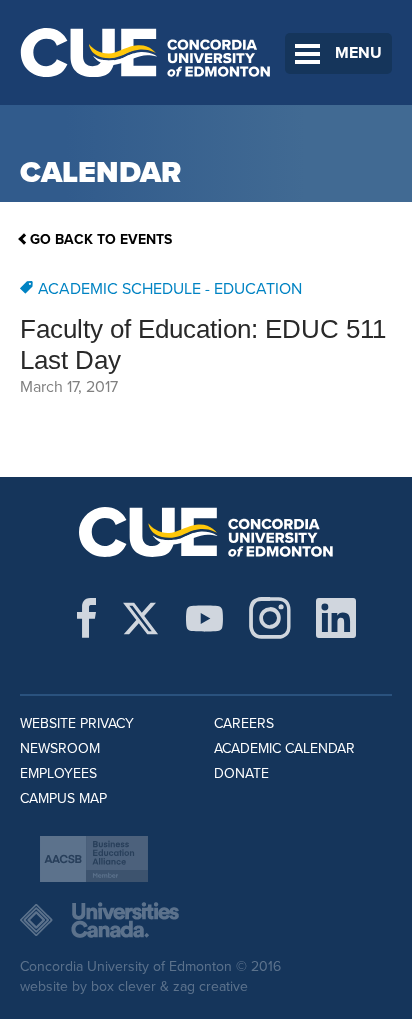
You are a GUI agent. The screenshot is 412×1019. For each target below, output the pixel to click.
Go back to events (101, 239)
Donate (241, 773)
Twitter (140, 618)
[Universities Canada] (206, 920)
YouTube (204, 618)
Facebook (86, 618)
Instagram (270, 618)
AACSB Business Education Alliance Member (94, 859)
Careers (244, 723)
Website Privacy (77, 723)
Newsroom (60, 748)
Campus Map (63, 798)
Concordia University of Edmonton (146, 52)
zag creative (210, 986)
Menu (358, 53)
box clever (123, 986)
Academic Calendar (284, 748)
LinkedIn (336, 618)
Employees (58, 773)
